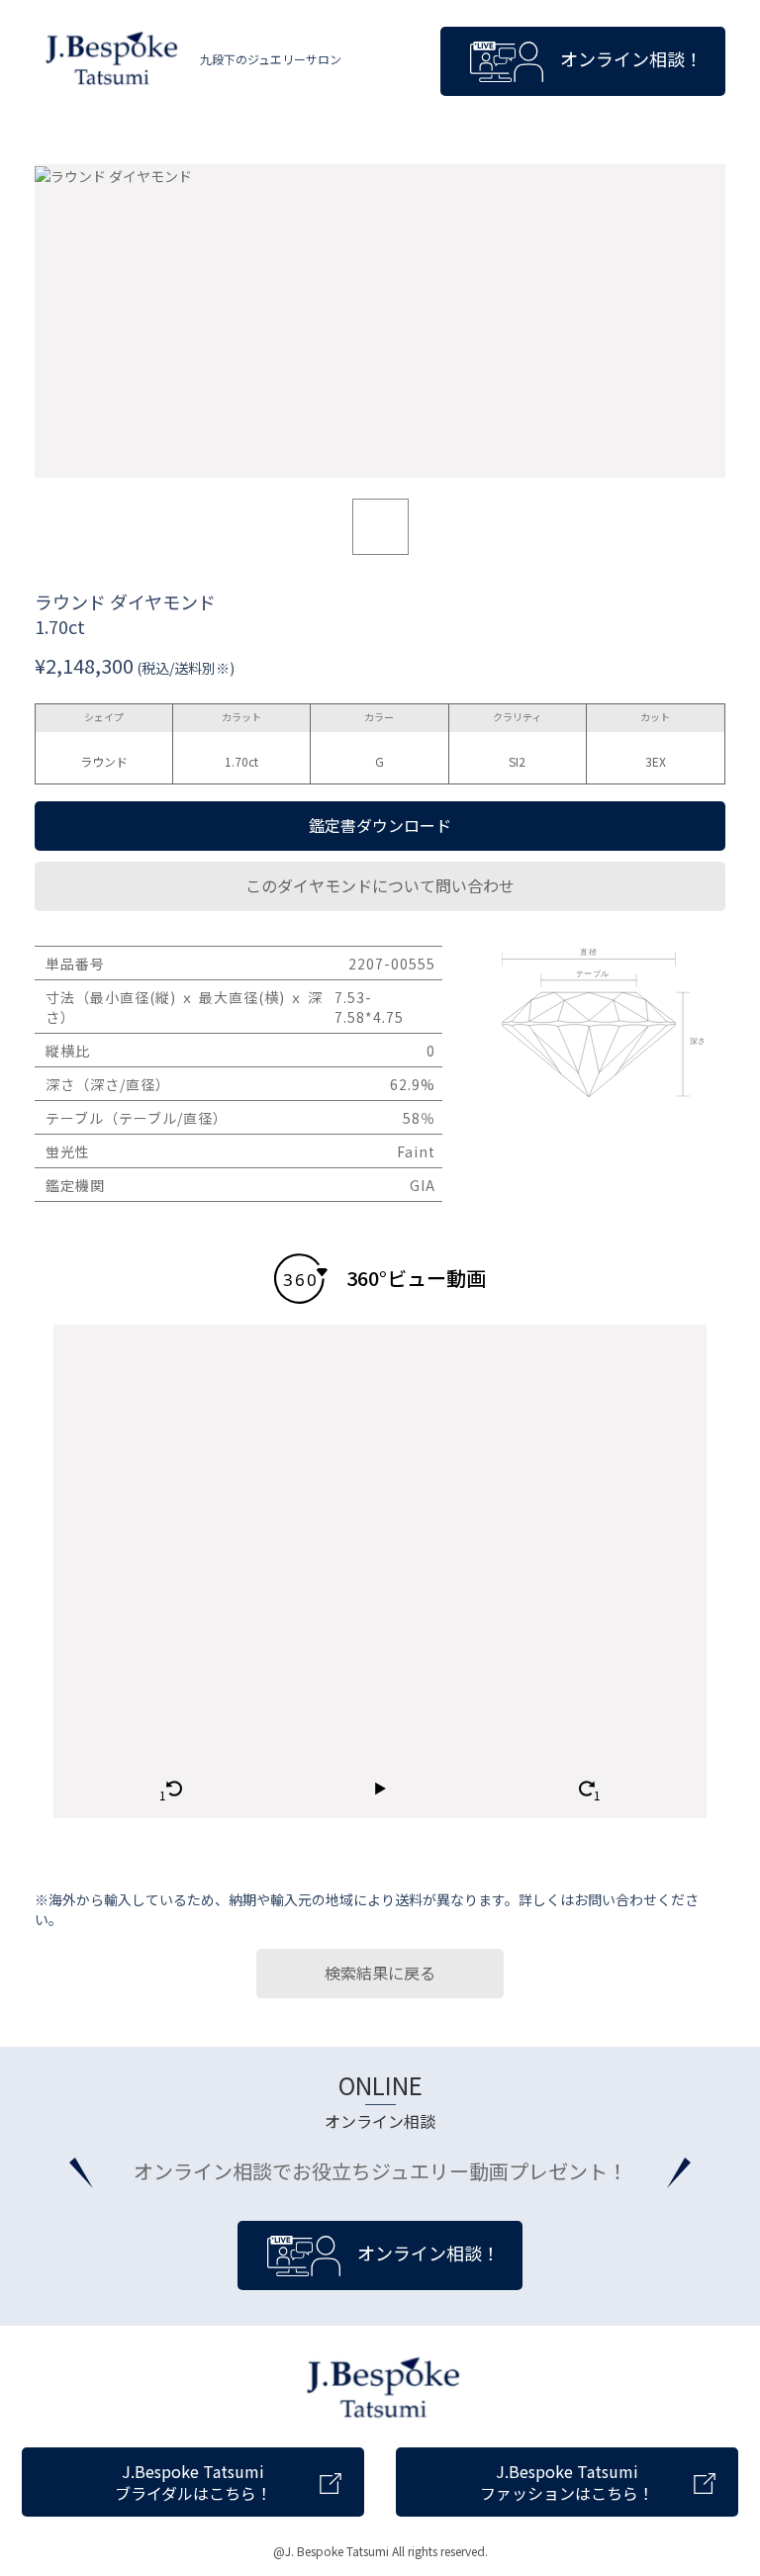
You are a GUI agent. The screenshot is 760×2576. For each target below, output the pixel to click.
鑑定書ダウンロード (380, 825)
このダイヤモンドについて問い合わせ (380, 885)
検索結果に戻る (380, 1973)
